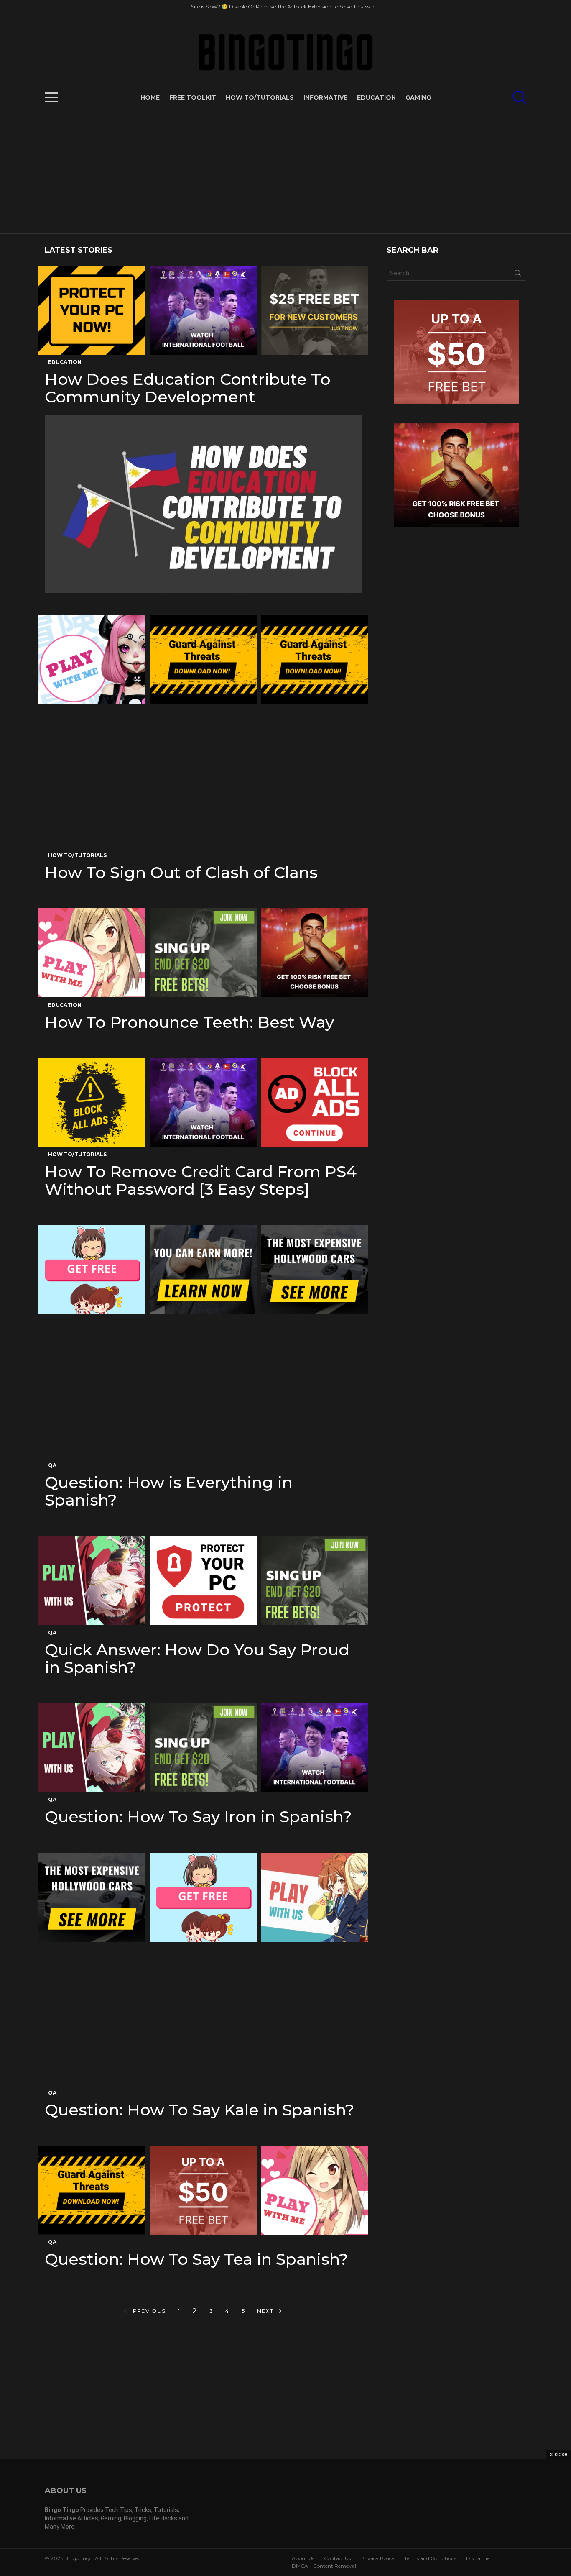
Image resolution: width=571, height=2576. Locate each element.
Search (518, 275)
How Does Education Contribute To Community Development (188, 388)
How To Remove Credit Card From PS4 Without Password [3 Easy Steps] (201, 1180)
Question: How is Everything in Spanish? (169, 1491)
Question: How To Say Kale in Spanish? (200, 2110)
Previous (149, 2311)
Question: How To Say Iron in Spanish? (198, 1817)
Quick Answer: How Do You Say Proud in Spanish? (197, 1658)
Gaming (418, 97)
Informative (325, 97)
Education (376, 97)
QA (52, 1465)
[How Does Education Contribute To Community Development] (203, 504)
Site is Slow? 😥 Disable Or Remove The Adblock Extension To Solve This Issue (283, 6)
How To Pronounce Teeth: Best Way (189, 1022)
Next (265, 2311)
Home (150, 97)
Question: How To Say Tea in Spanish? (196, 2259)
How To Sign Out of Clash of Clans (181, 872)
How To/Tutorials (260, 97)
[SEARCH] (520, 97)
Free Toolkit (193, 97)
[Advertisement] (285, 171)
